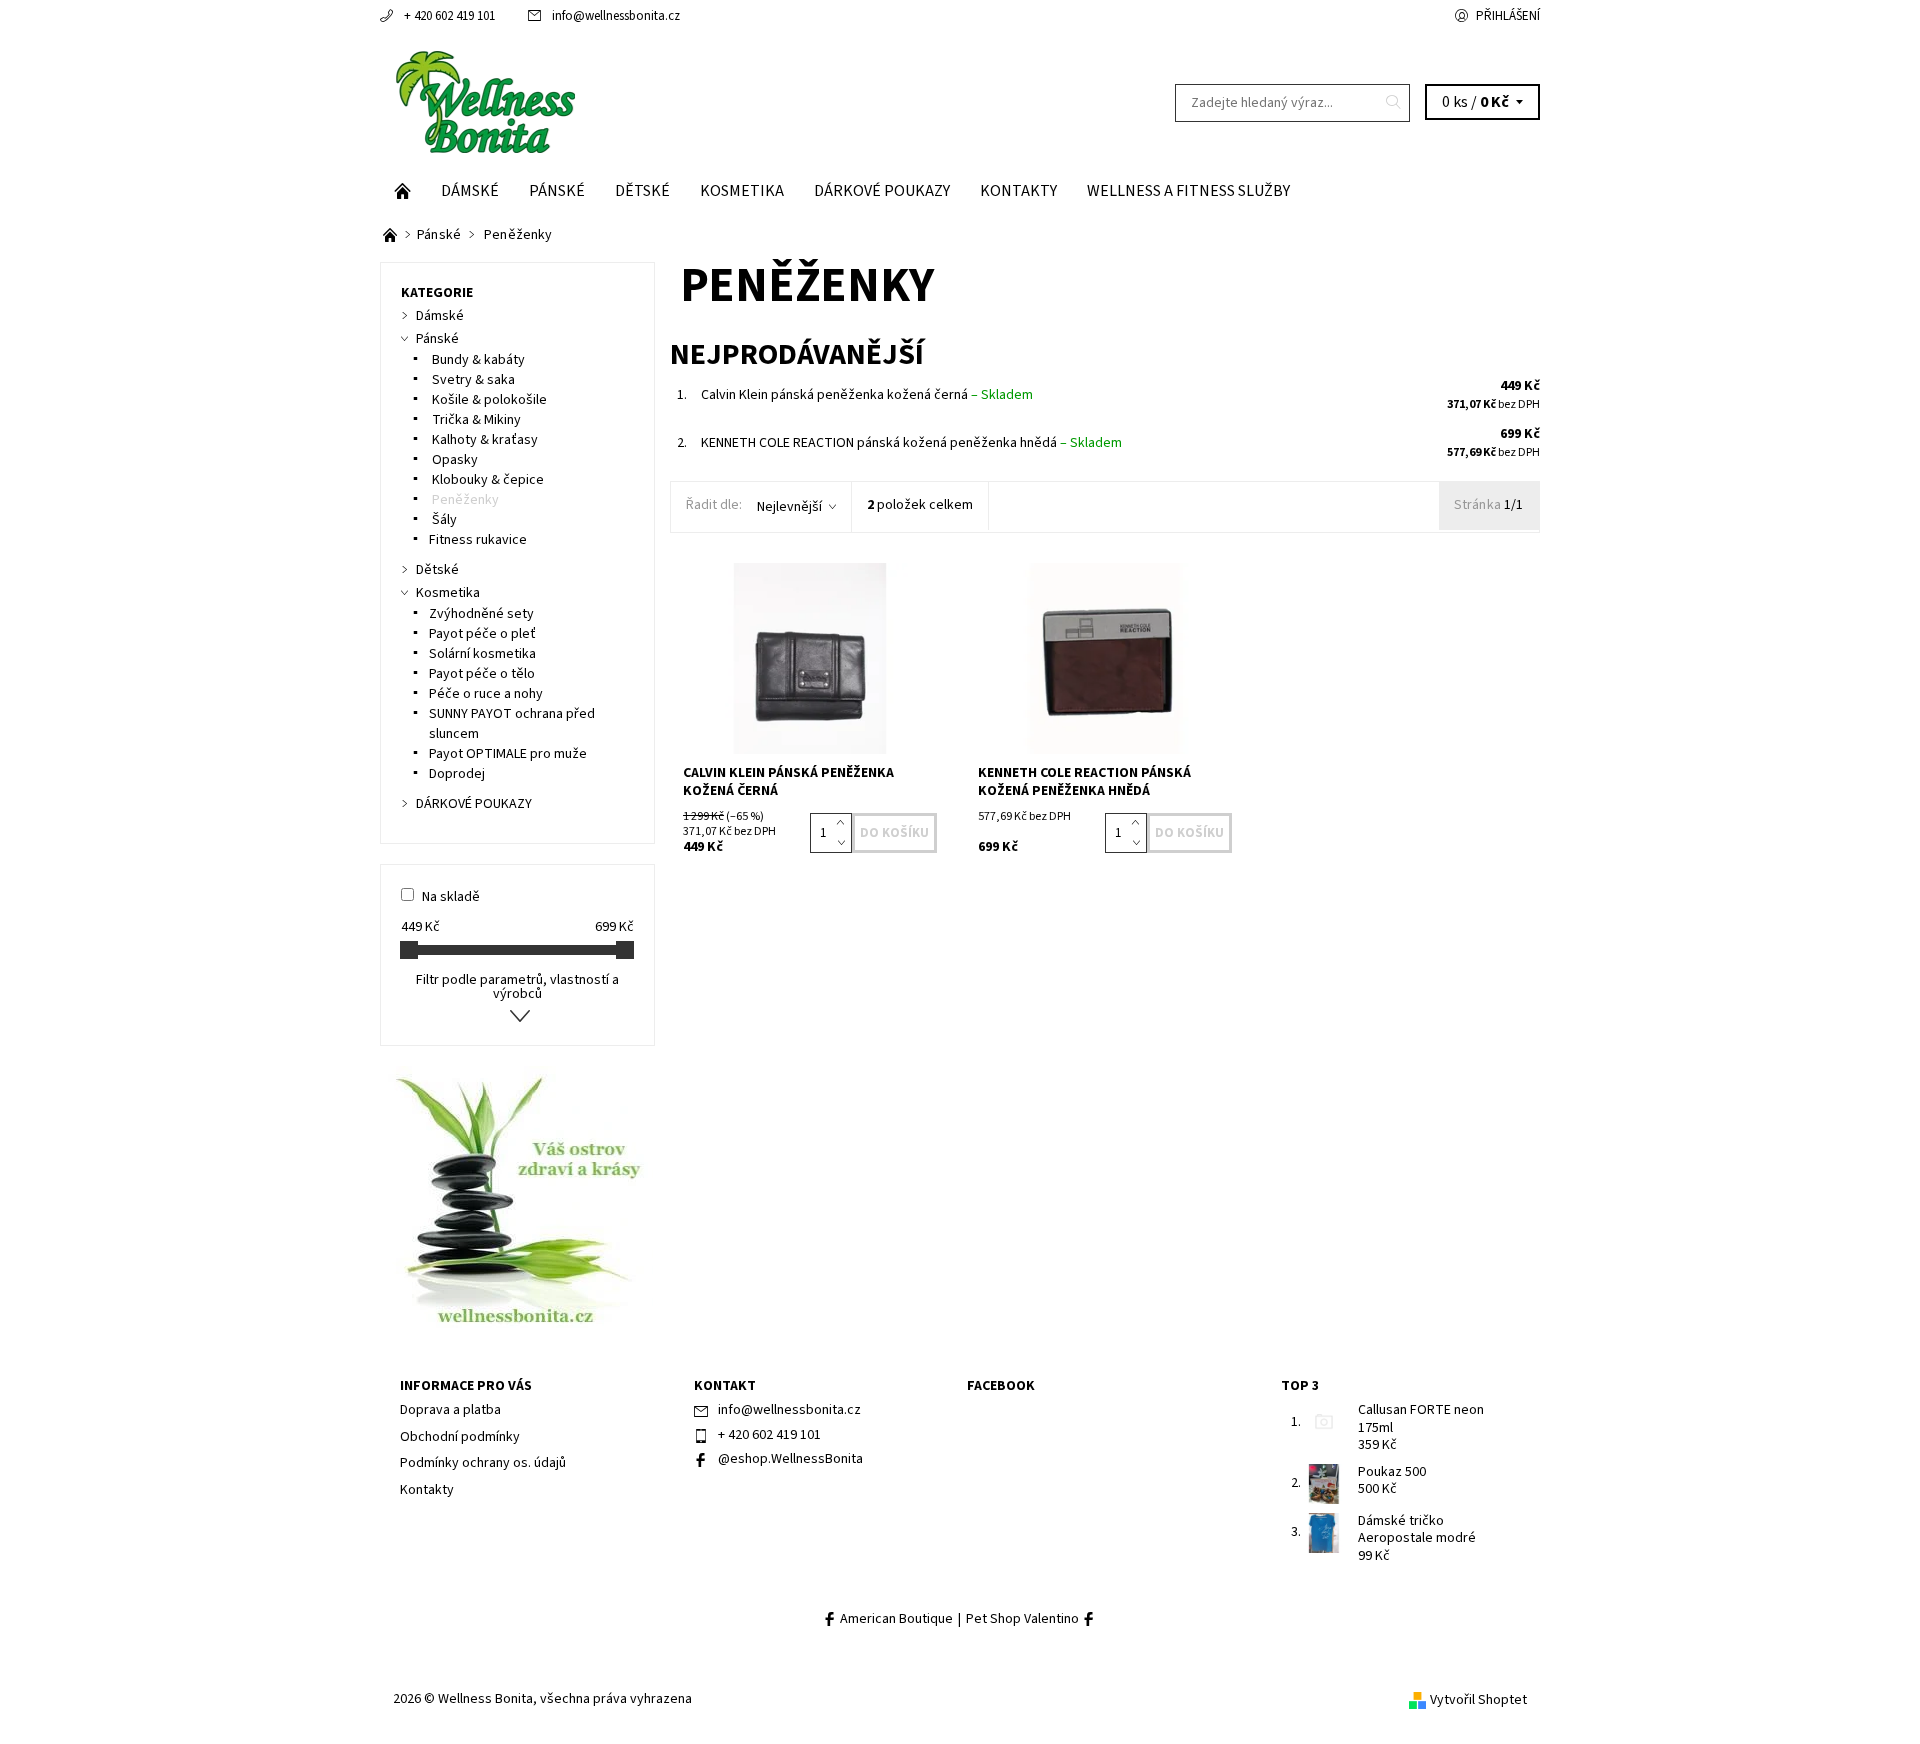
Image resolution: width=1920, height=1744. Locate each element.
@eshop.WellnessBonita (790, 1459)
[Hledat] (1394, 103)
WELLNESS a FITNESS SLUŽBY (1188, 191)
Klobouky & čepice (486, 480)
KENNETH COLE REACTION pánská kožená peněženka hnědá (911, 443)
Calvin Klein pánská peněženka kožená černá (867, 395)
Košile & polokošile (488, 400)
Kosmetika (742, 191)
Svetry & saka (472, 380)
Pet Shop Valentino (1024, 1619)
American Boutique (895, 1619)
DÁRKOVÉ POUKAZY (882, 191)
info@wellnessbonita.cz (616, 16)
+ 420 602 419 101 (449, 16)
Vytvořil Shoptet (1478, 1700)
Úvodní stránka (403, 191)
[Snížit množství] (844, 843)
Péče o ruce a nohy (486, 694)
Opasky (453, 460)
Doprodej (457, 774)
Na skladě (451, 897)
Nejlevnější (789, 507)
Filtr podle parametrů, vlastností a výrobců (517, 987)
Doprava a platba (450, 1410)
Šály (443, 520)
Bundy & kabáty (477, 360)
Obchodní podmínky (460, 1437)
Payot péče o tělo (482, 674)
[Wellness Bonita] (483, 102)
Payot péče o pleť (482, 634)
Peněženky (464, 500)
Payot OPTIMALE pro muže (508, 754)
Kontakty (1018, 191)
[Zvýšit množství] (844, 823)
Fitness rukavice (478, 540)
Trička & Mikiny (475, 420)
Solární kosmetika (482, 654)
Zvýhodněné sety (481, 614)
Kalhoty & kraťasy (483, 440)
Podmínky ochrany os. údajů (483, 1463)
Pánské (557, 191)
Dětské (642, 191)
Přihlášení (1508, 16)
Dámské (470, 191)
